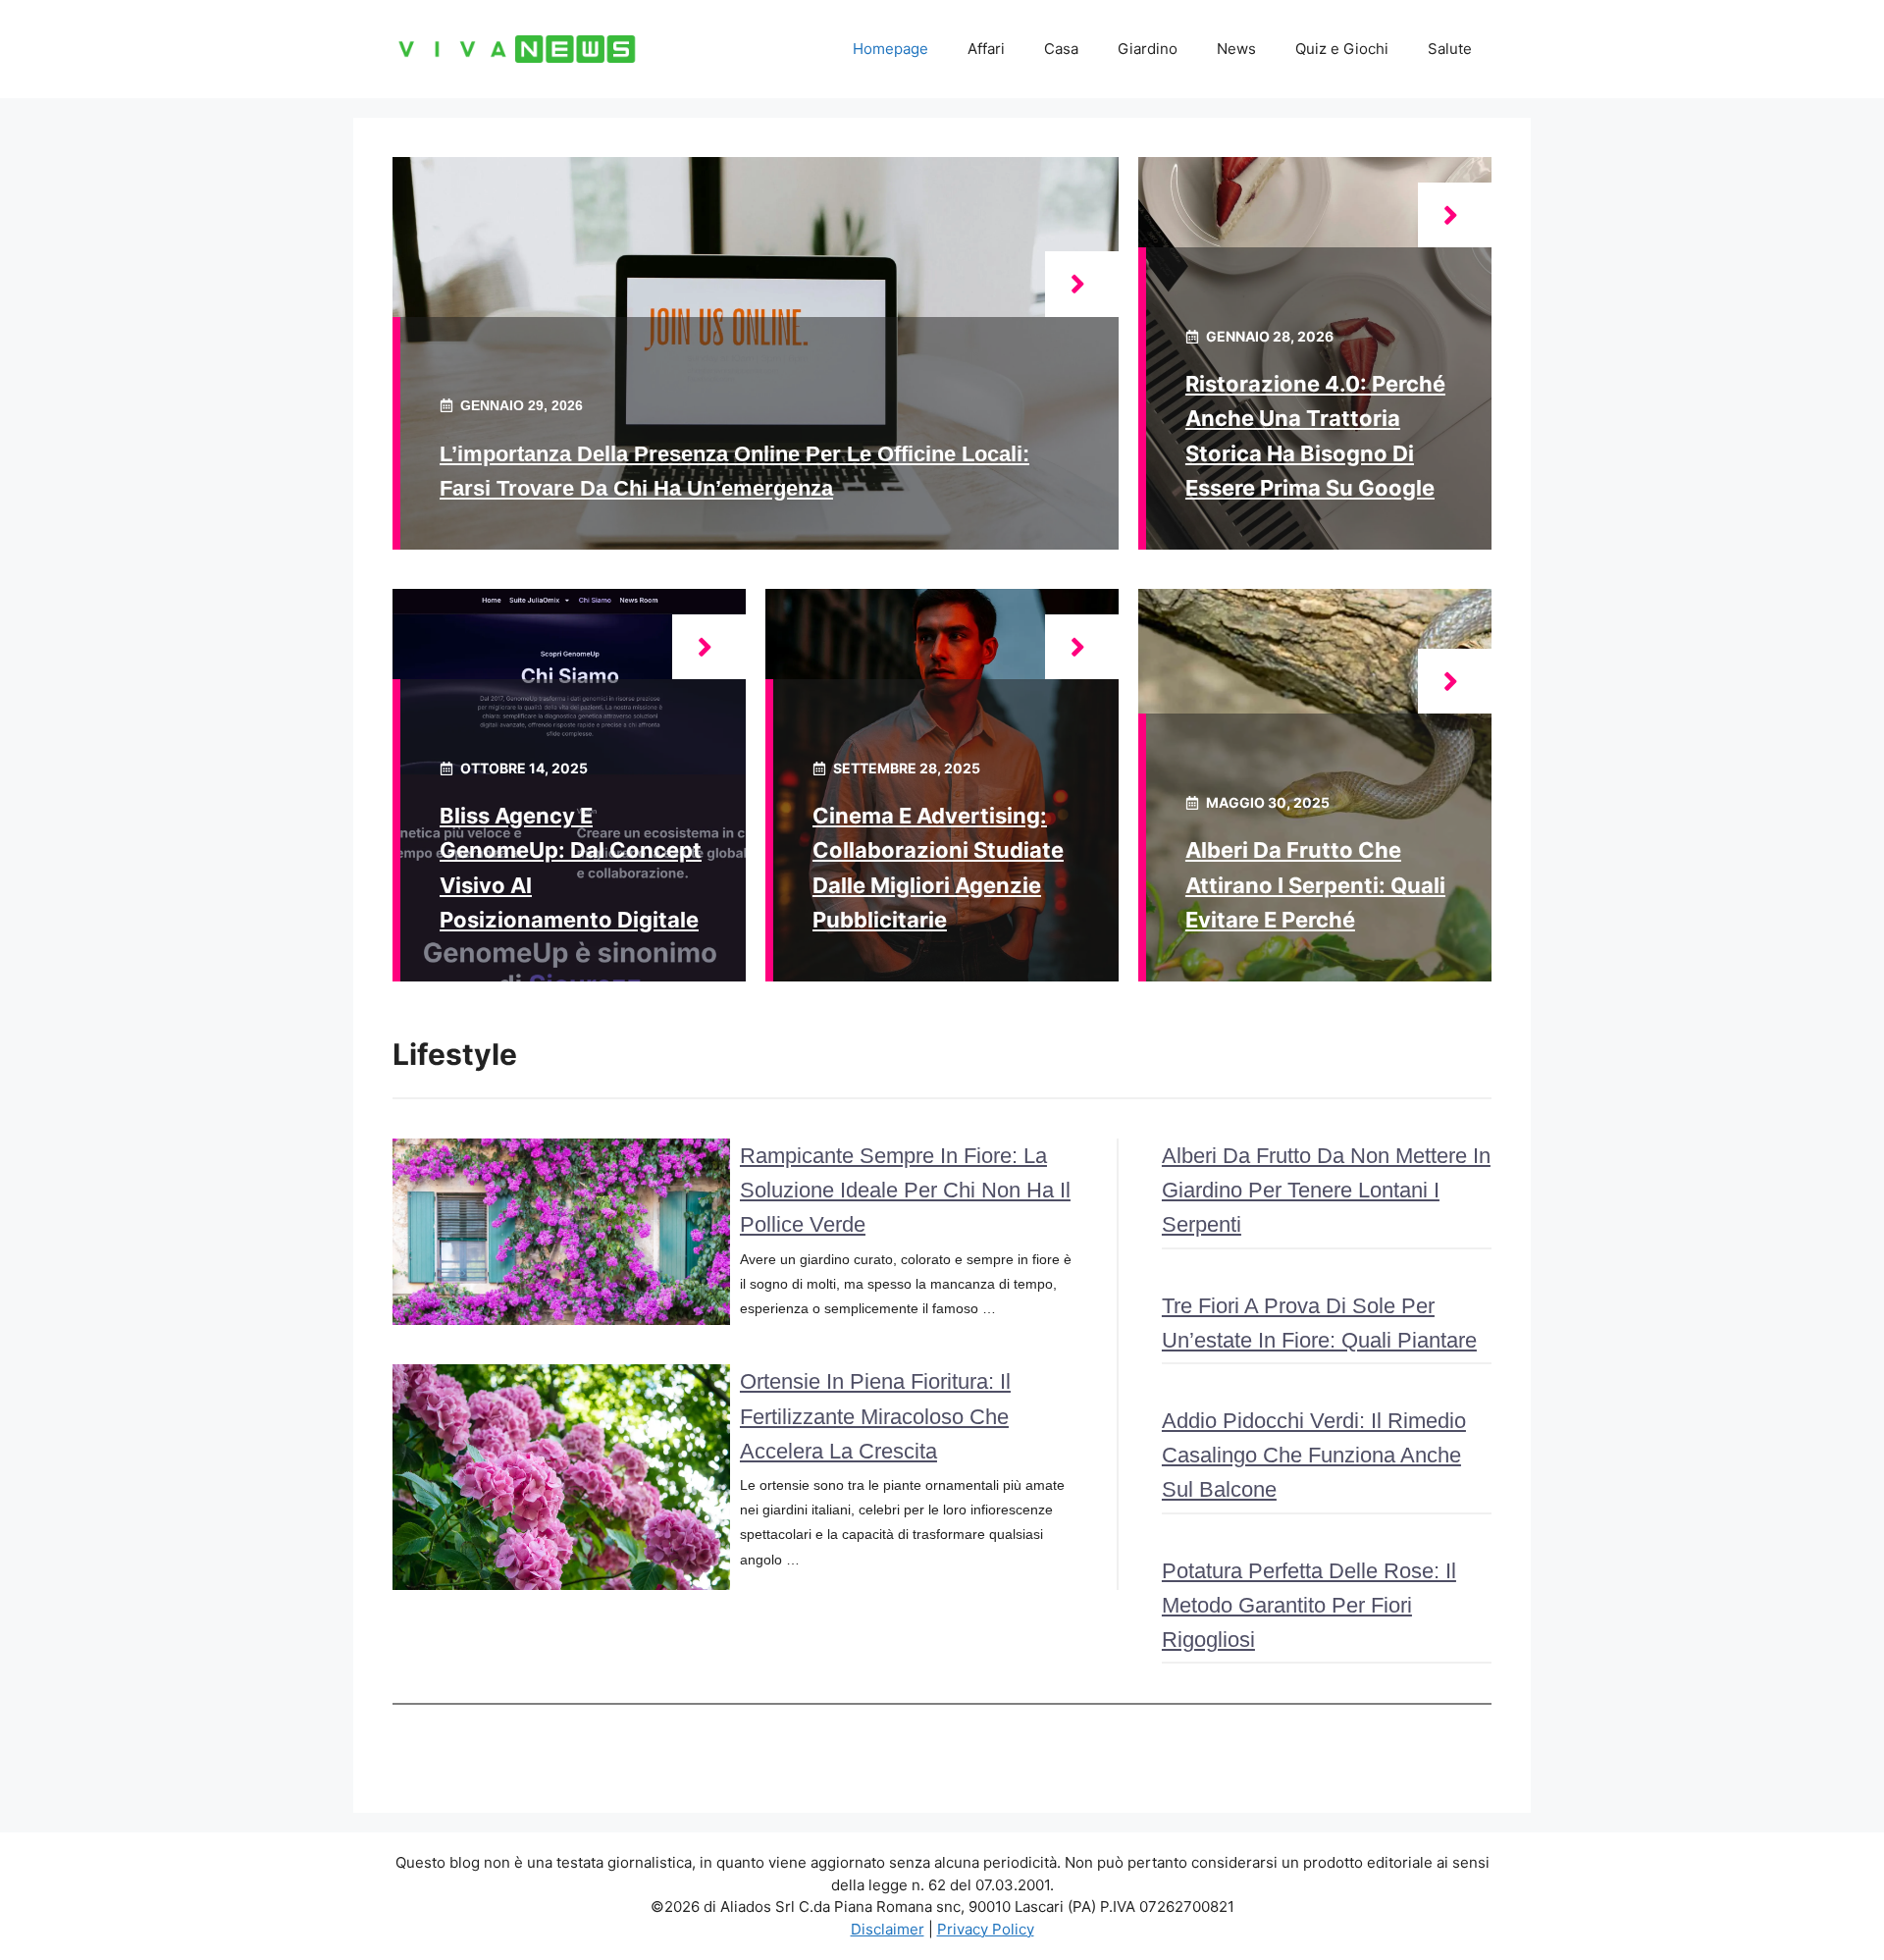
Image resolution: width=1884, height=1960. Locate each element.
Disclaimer (888, 1929)
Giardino (1148, 49)
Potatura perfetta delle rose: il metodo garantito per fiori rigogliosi (1309, 1605)
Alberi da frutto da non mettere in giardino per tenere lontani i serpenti (1326, 1190)
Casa (1061, 49)
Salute (1450, 49)
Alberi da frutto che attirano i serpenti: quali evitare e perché (1315, 884)
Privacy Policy (986, 1929)
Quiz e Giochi (1342, 49)
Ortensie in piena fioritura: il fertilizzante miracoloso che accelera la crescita (875, 1416)
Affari (986, 49)
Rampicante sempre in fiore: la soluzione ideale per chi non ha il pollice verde (905, 1190)
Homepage (890, 49)
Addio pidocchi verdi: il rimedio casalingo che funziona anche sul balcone (1314, 1455)
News (1236, 49)
